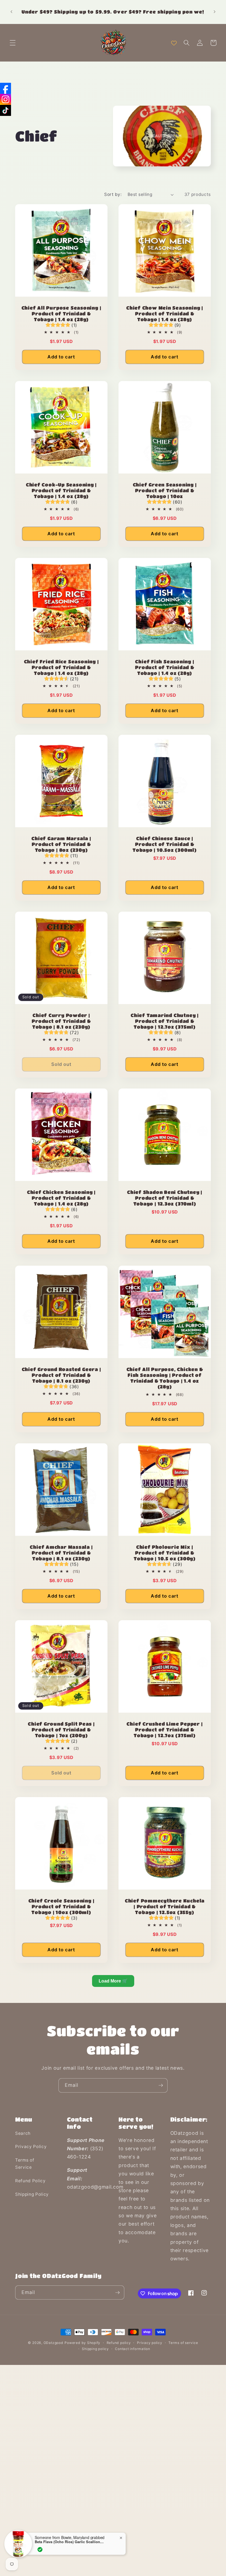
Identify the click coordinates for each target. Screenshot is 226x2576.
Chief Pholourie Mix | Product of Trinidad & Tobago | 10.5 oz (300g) (165, 1553)
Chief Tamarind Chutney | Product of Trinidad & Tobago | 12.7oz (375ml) (165, 1021)
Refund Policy (30, 2181)
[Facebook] (6, 88)
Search (23, 2133)
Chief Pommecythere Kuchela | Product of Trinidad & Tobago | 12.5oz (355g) (165, 1906)
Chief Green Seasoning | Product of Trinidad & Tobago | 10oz (165, 490)
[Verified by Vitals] (40, 2550)
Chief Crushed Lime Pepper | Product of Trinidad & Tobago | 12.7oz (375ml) (165, 1730)
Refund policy (119, 2343)
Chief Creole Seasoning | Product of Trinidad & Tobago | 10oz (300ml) (61, 1906)
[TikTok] (6, 110)
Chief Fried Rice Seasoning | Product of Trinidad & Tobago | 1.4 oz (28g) (61, 667)
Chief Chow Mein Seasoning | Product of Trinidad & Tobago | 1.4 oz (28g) (165, 313)
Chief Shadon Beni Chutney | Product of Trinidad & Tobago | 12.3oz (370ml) (165, 1198)
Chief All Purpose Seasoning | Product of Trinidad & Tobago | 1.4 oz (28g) (61, 313)
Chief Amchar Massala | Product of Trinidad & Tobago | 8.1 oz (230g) (61, 1553)
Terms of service (183, 2343)
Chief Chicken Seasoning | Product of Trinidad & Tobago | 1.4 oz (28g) (61, 1198)
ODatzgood (53, 2343)
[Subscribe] (161, 2085)
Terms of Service (25, 2164)
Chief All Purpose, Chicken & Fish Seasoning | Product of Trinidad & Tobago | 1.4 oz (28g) (165, 1378)
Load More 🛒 (113, 1981)
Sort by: (113, 194)
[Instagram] (6, 99)
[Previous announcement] (12, 12)
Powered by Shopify (82, 2343)
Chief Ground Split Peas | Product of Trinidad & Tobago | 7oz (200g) (61, 1730)
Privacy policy (150, 2343)
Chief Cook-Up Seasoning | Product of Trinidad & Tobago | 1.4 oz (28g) (61, 490)
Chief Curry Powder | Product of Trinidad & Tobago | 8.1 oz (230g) (61, 1021)
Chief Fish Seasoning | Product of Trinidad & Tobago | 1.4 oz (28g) (165, 667)
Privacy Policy (31, 2147)
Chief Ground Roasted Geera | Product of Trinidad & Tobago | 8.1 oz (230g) (61, 1375)
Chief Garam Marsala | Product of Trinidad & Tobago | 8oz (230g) (61, 844)
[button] (13, 43)
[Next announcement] (214, 12)
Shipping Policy (32, 2194)
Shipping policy (95, 2349)
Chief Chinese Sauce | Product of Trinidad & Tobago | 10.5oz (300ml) (165, 844)
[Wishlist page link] (174, 43)
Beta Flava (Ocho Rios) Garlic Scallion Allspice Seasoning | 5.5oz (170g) (69, 2542)
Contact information (133, 2349)
